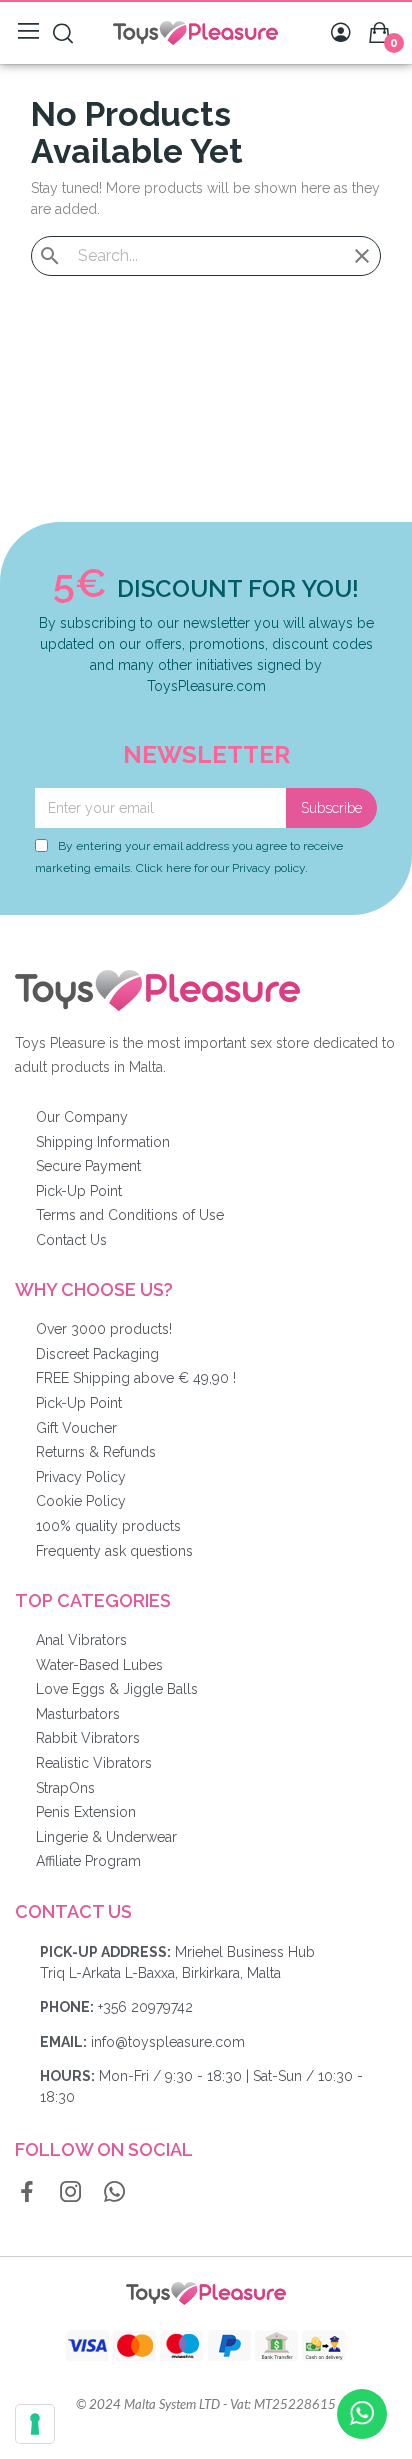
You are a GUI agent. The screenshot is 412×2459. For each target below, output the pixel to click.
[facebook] (27, 2193)
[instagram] (71, 2193)
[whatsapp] (115, 2193)
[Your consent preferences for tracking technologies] (35, 2424)
